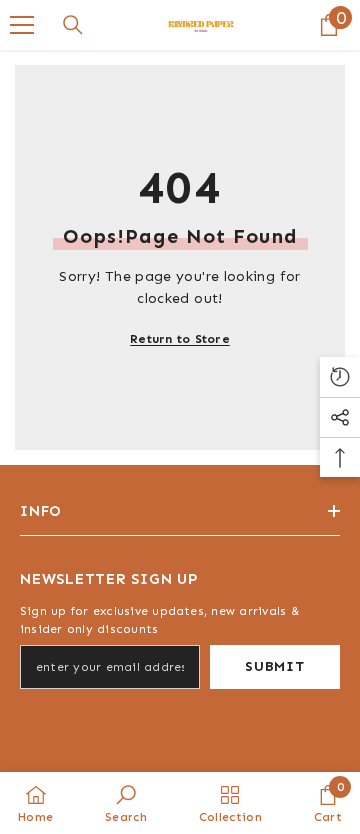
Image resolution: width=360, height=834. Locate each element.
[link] (126, 803)
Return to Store (180, 339)
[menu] (22, 25)
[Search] (73, 25)
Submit (274, 666)
